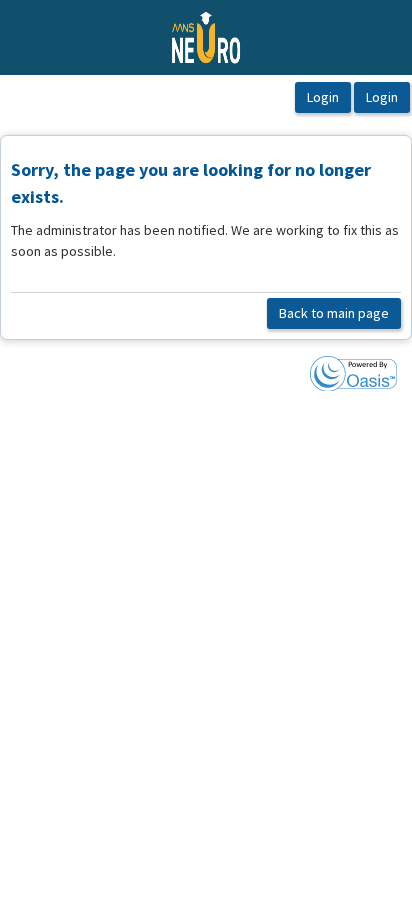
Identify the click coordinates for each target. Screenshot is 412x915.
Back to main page (334, 313)
